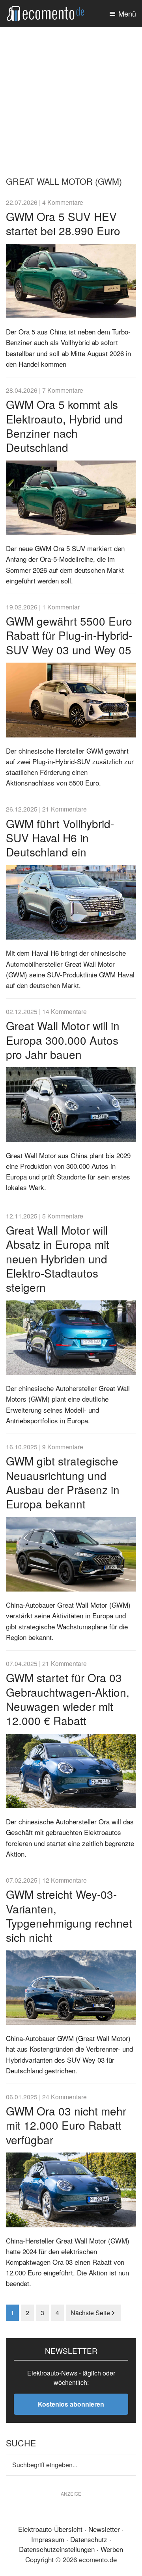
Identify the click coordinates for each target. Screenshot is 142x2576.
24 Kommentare (64, 2097)
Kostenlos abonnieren (71, 2404)
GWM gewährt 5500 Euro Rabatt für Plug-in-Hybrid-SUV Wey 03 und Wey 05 (69, 635)
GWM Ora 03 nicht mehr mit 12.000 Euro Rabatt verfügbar (66, 2125)
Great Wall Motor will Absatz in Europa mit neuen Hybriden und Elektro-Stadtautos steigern (58, 1259)
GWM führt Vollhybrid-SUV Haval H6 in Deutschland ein (60, 838)
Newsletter (104, 2529)
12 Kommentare (64, 1880)
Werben (112, 2549)
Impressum (48, 2539)
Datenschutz (89, 2539)
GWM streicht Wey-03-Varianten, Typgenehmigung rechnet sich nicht (69, 1916)
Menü (127, 13)
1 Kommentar (61, 607)
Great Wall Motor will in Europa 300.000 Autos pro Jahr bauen (63, 1040)
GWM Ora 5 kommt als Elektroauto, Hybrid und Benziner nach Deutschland (64, 426)
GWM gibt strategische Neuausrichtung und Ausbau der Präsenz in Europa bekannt (63, 1482)
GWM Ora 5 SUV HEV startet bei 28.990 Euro (63, 223)
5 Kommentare (63, 1216)
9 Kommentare (63, 1447)
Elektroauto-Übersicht (50, 2529)
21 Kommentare (64, 809)
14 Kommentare (64, 1011)
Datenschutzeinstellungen (57, 2549)
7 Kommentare (63, 390)
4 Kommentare (63, 202)
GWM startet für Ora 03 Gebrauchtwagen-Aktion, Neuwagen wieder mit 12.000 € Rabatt (68, 1699)
